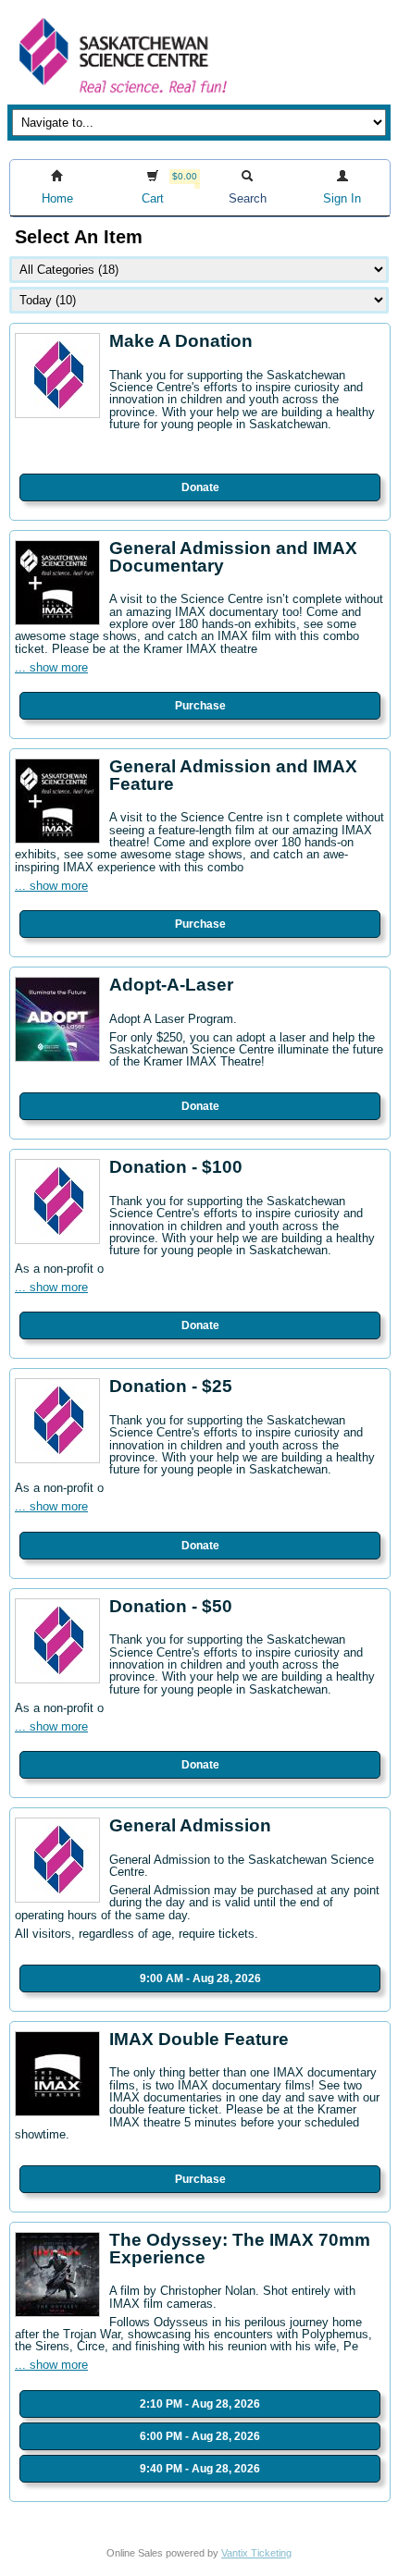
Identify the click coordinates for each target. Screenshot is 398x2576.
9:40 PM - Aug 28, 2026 (200, 2469)
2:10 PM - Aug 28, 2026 (200, 2404)
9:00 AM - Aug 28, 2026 (200, 1978)
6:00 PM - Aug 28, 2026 (200, 2436)
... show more (51, 667)
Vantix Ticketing (256, 2553)
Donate (200, 487)
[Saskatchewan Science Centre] (121, 95)
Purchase (200, 706)
